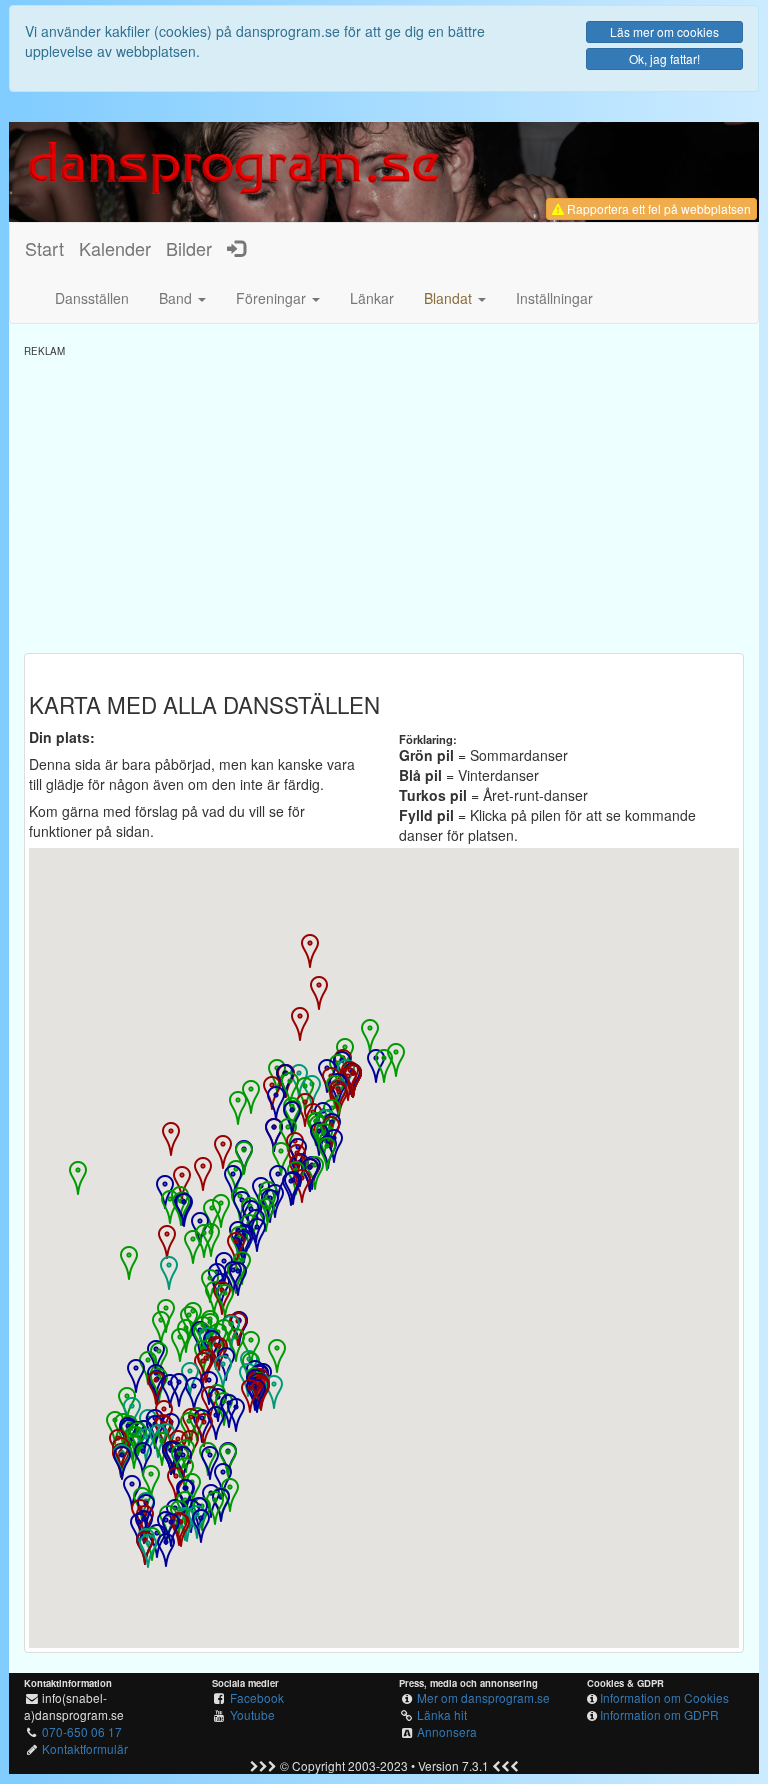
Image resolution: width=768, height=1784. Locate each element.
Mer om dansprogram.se (483, 1697)
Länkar (372, 298)
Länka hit (442, 1714)
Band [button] (177, 298)
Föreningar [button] (273, 298)
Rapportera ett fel (657, 208)
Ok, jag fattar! (664, 58)
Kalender (115, 248)
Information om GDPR (659, 1714)
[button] (455, 298)
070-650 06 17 (82, 1731)
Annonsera (447, 1731)
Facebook (257, 1697)
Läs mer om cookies (664, 31)
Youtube (252, 1714)
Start (44, 248)
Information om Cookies (664, 1697)
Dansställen (92, 298)
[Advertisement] (384, 498)
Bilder (189, 248)
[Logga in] (236, 248)
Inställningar (554, 298)
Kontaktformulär (85, 1748)
